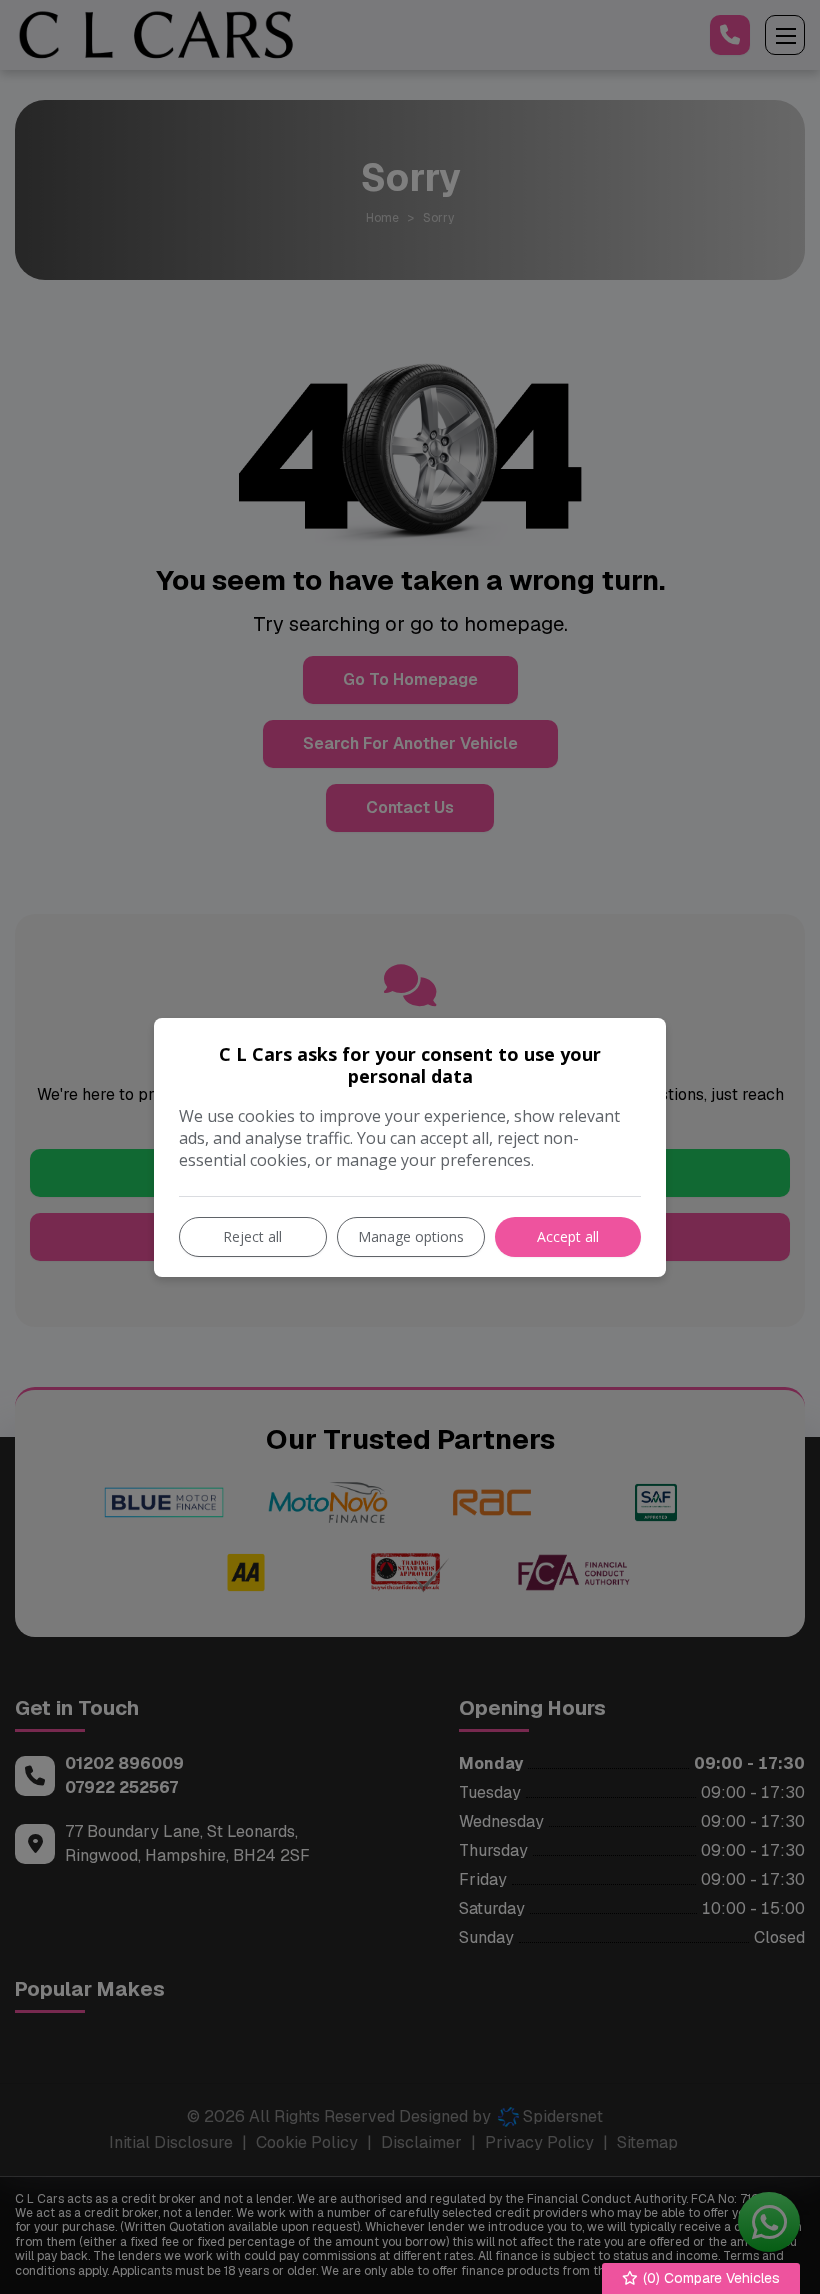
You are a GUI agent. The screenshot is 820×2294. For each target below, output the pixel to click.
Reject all (252, 1236)
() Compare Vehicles (709, 2278)
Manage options (411, 1236)
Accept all (568, 1236)
